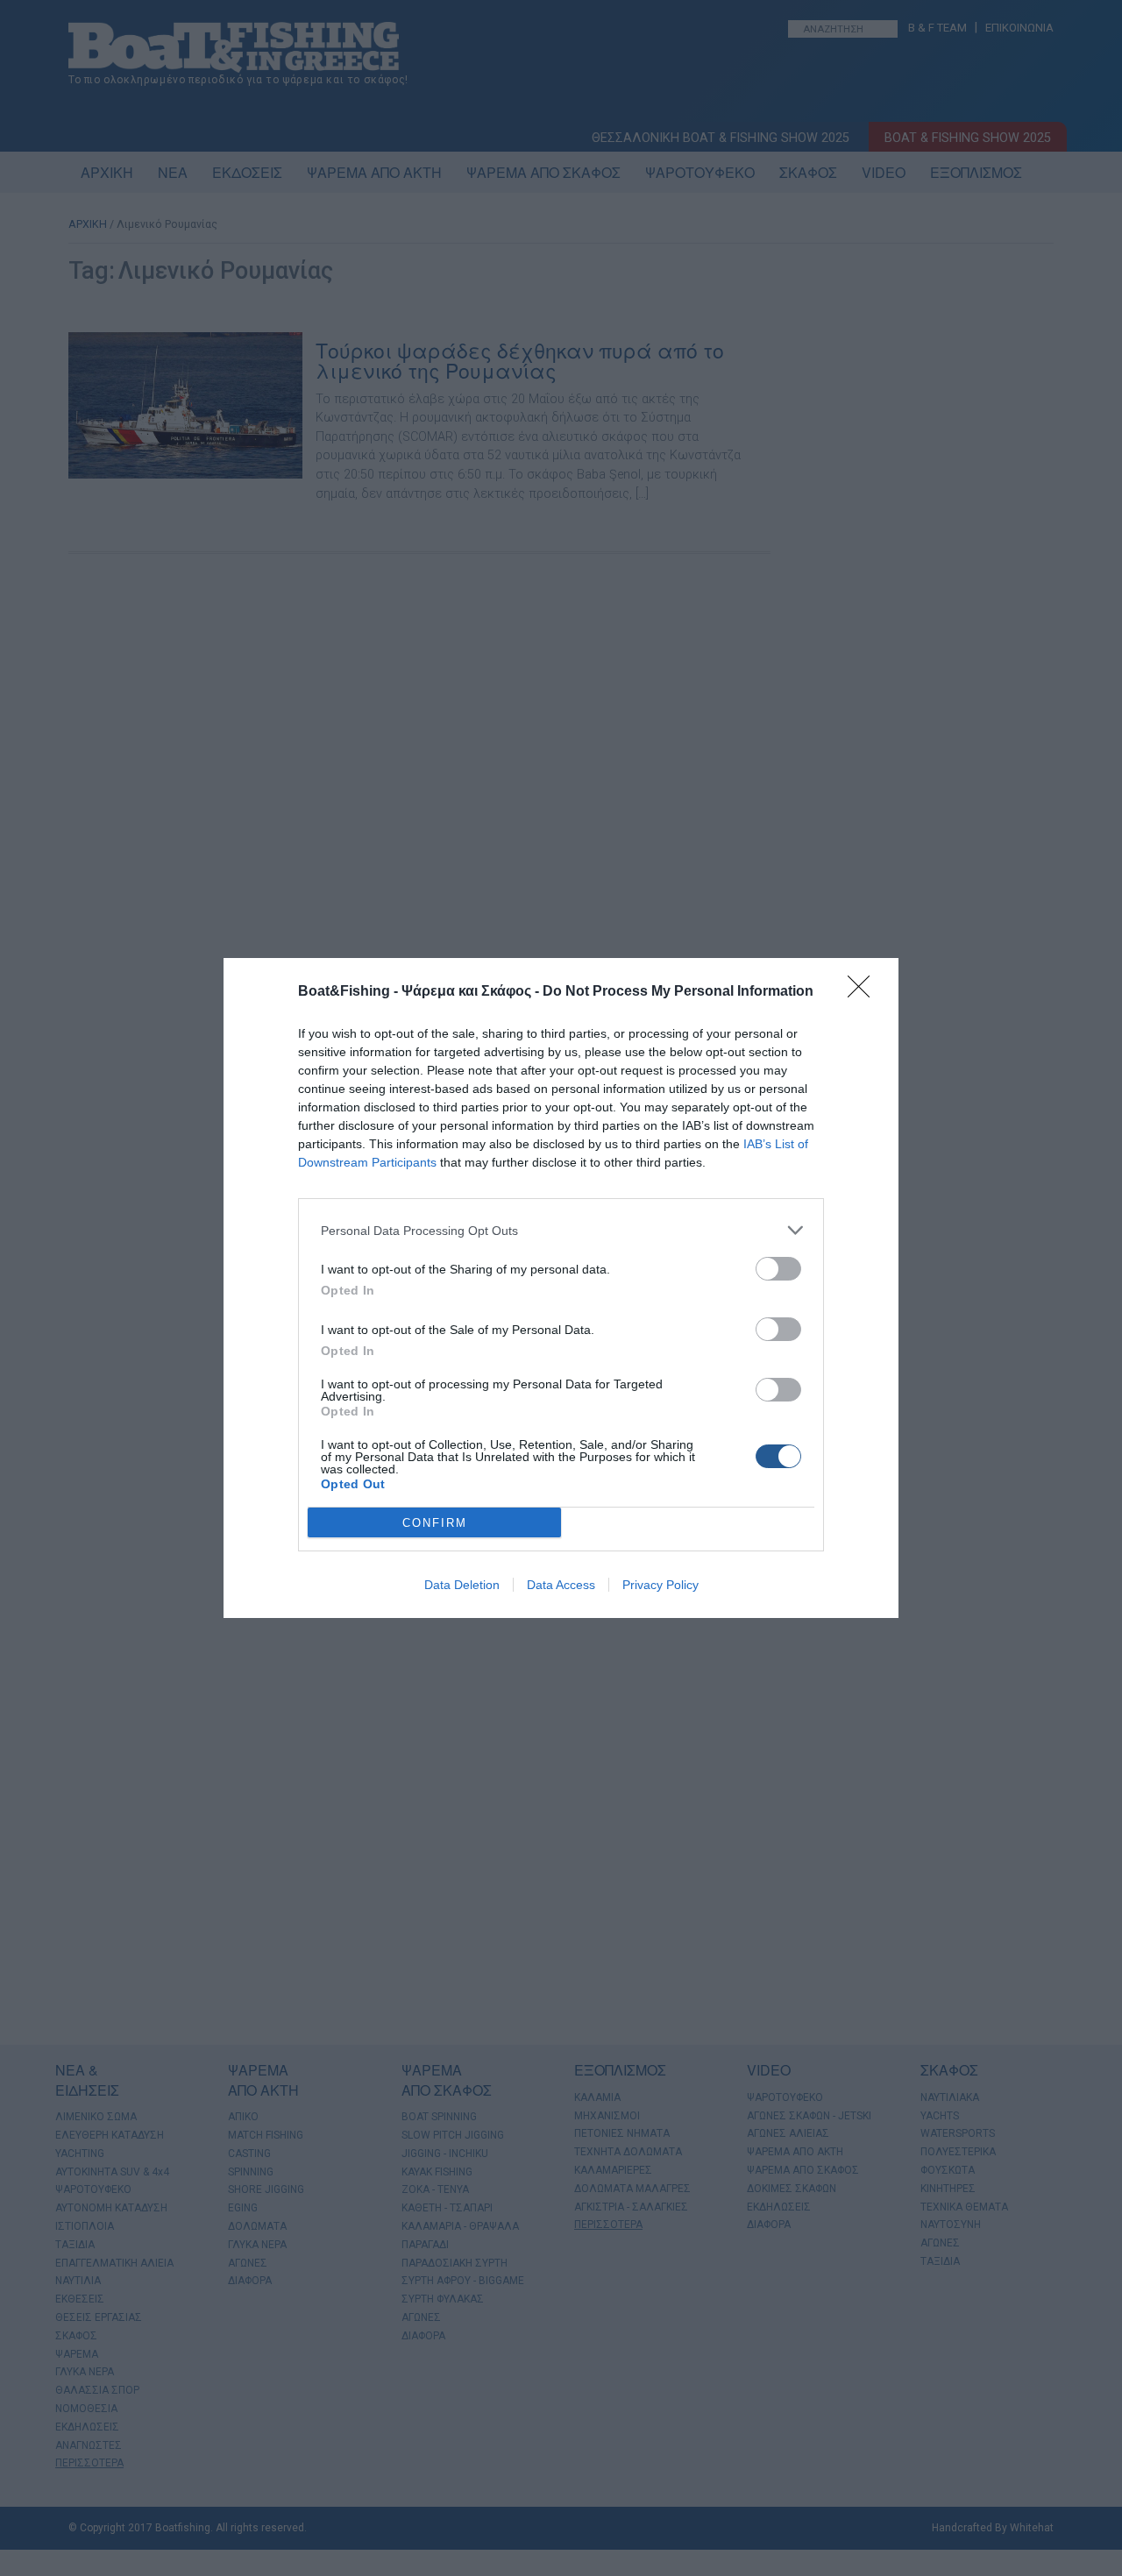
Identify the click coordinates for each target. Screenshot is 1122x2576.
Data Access (561, 1585)
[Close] (864, 992)
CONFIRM (435, 1523)
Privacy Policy (660, 1585)
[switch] (778, 1269)
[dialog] (561, 1288)
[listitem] (561, 1230)
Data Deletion (462, 1585)
